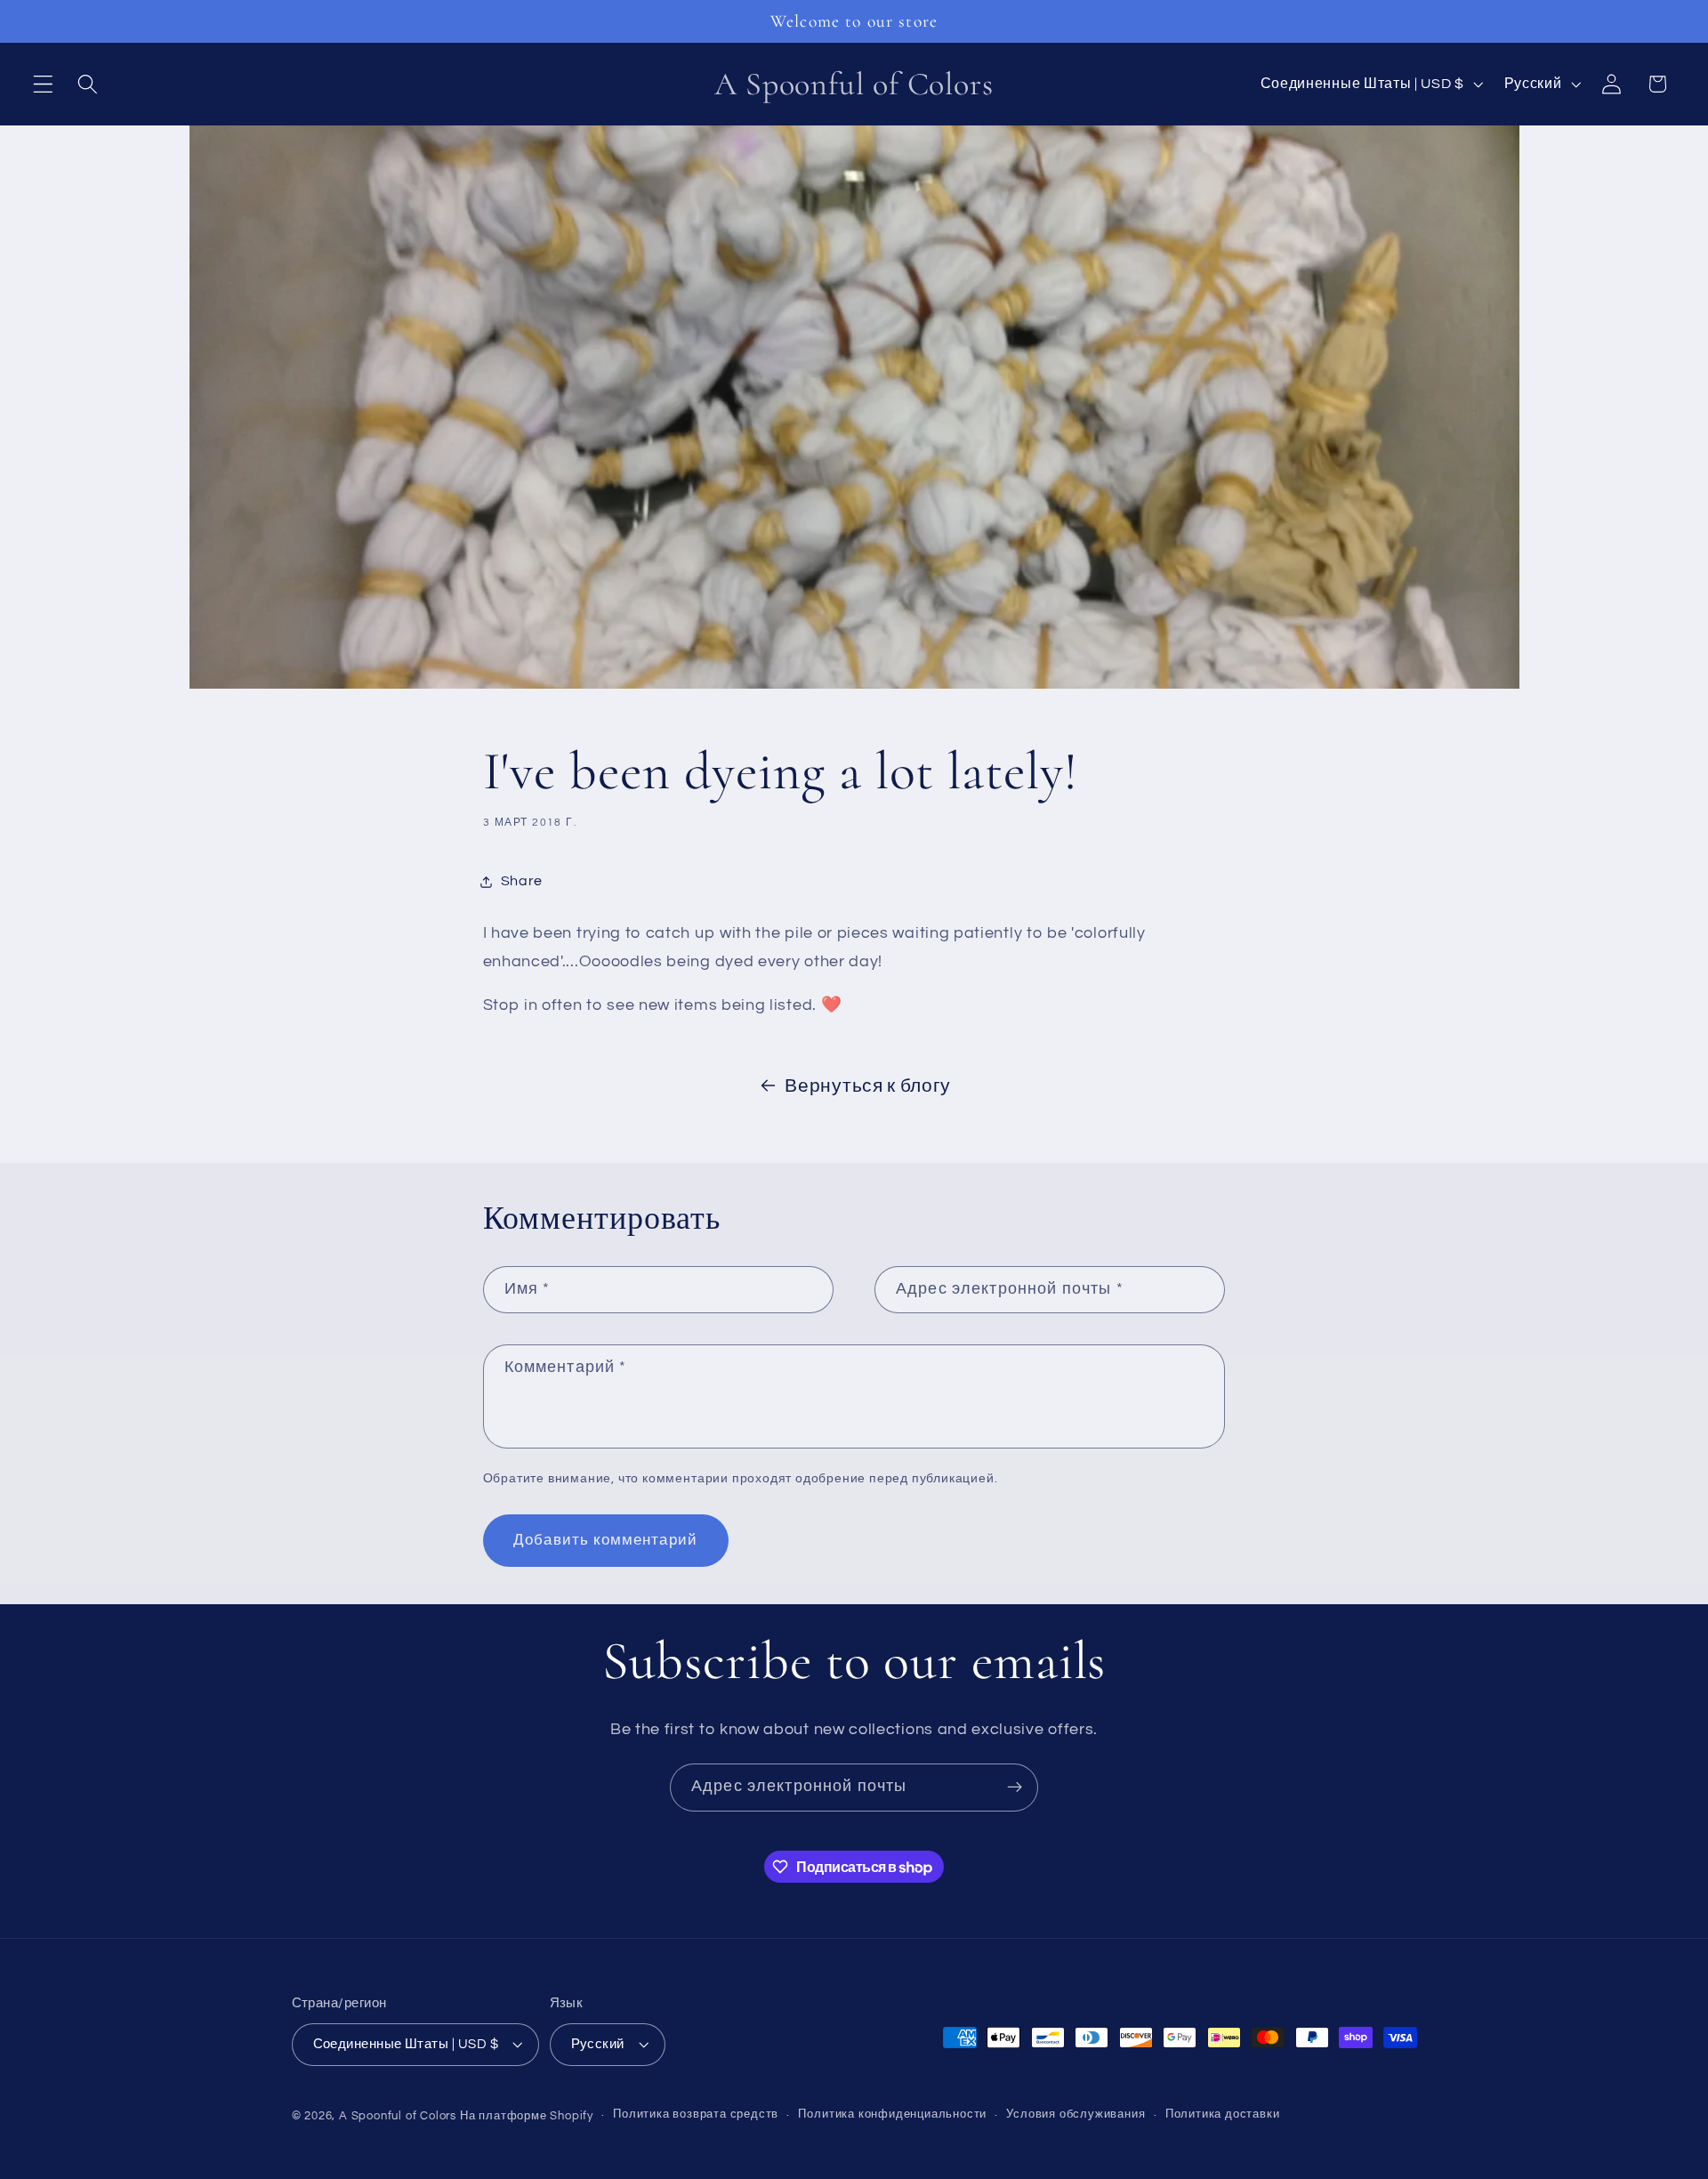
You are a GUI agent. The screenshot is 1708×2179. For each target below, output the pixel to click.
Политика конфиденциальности (892, 2115)
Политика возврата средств (696, 2115)
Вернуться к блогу (868, 1086)
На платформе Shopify (527, 2116)
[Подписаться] (1015, 1788)
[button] (43, 84)
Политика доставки (1223, 2115)
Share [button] (522, 881)
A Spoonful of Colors (398, 2116)
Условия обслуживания (1076, 2115)
